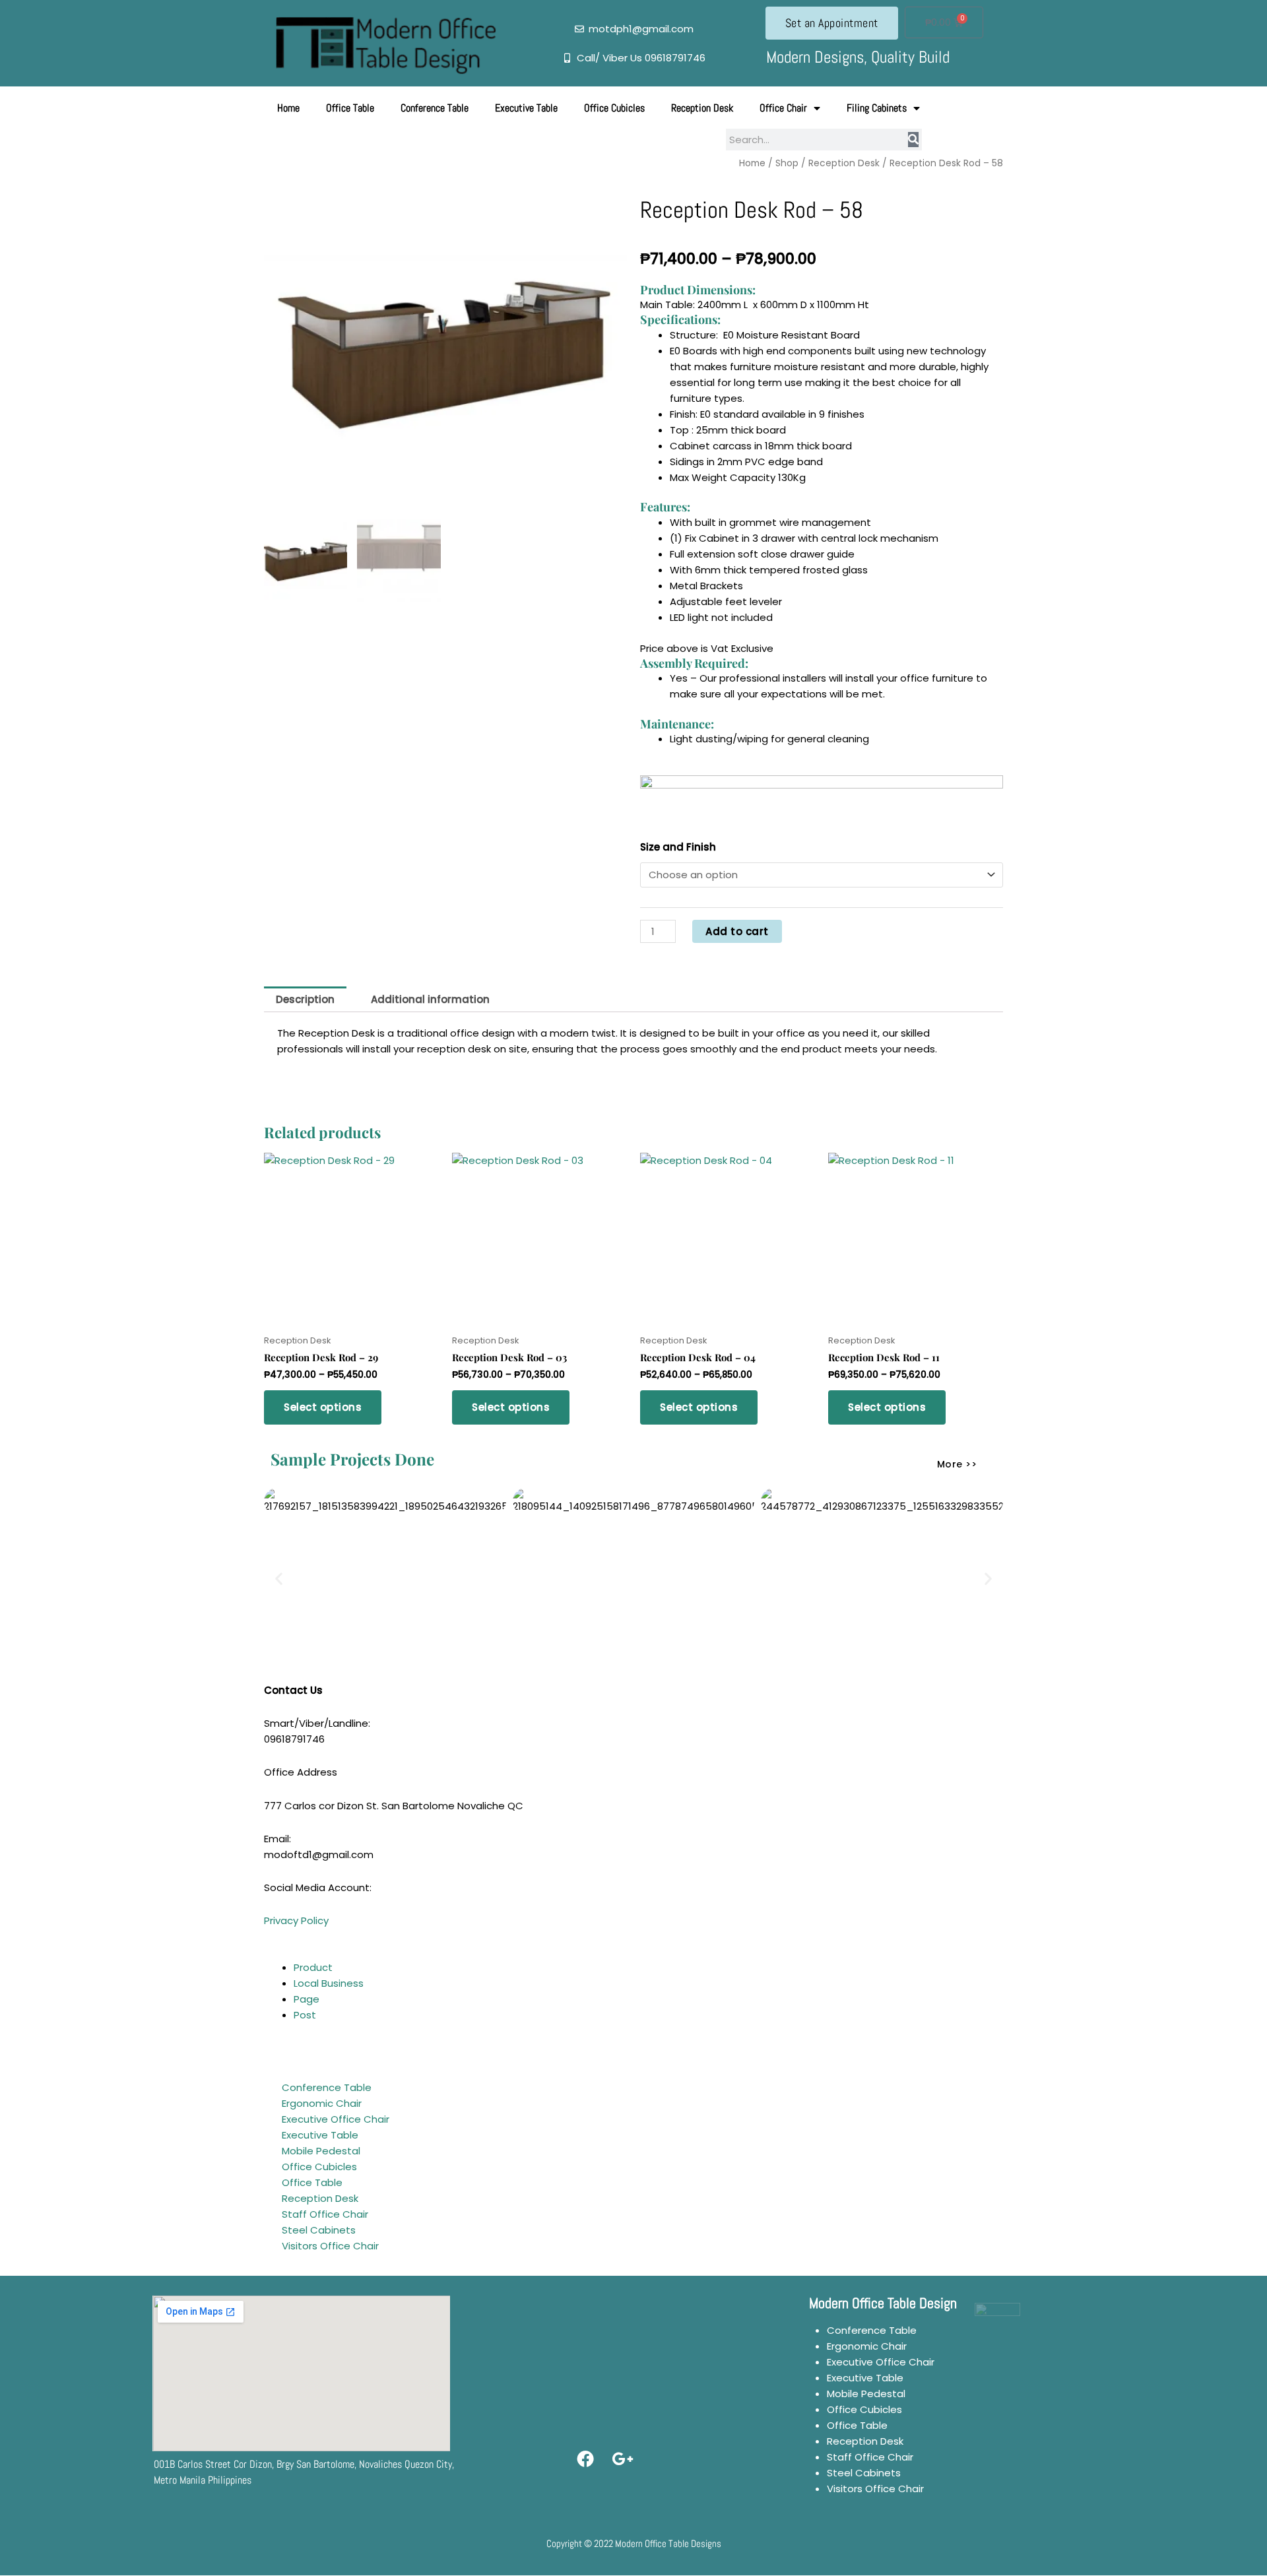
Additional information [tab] (430, 999)
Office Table (350, 108)
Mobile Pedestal (321, 2151)
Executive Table (526, 108)
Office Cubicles (614, 108)
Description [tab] (305, 999)
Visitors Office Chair (330, 2246)
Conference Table (435, 108)
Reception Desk (702, 108)
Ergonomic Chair (322, 2103)
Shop (787, 163)
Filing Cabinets (877, 108)
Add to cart (737, 931)
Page (307, 1999)
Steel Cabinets (319, 2230)
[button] (279, 1579)
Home (288, 108)
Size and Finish (678, 847)
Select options (323, 1407)
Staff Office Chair (325, 2214)
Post (305, 2015)
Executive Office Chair (336, 2119)
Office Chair (783, 108)
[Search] (913, 140)
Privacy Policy (296, 1920)
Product (313, 1967)
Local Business (329, 1983)
